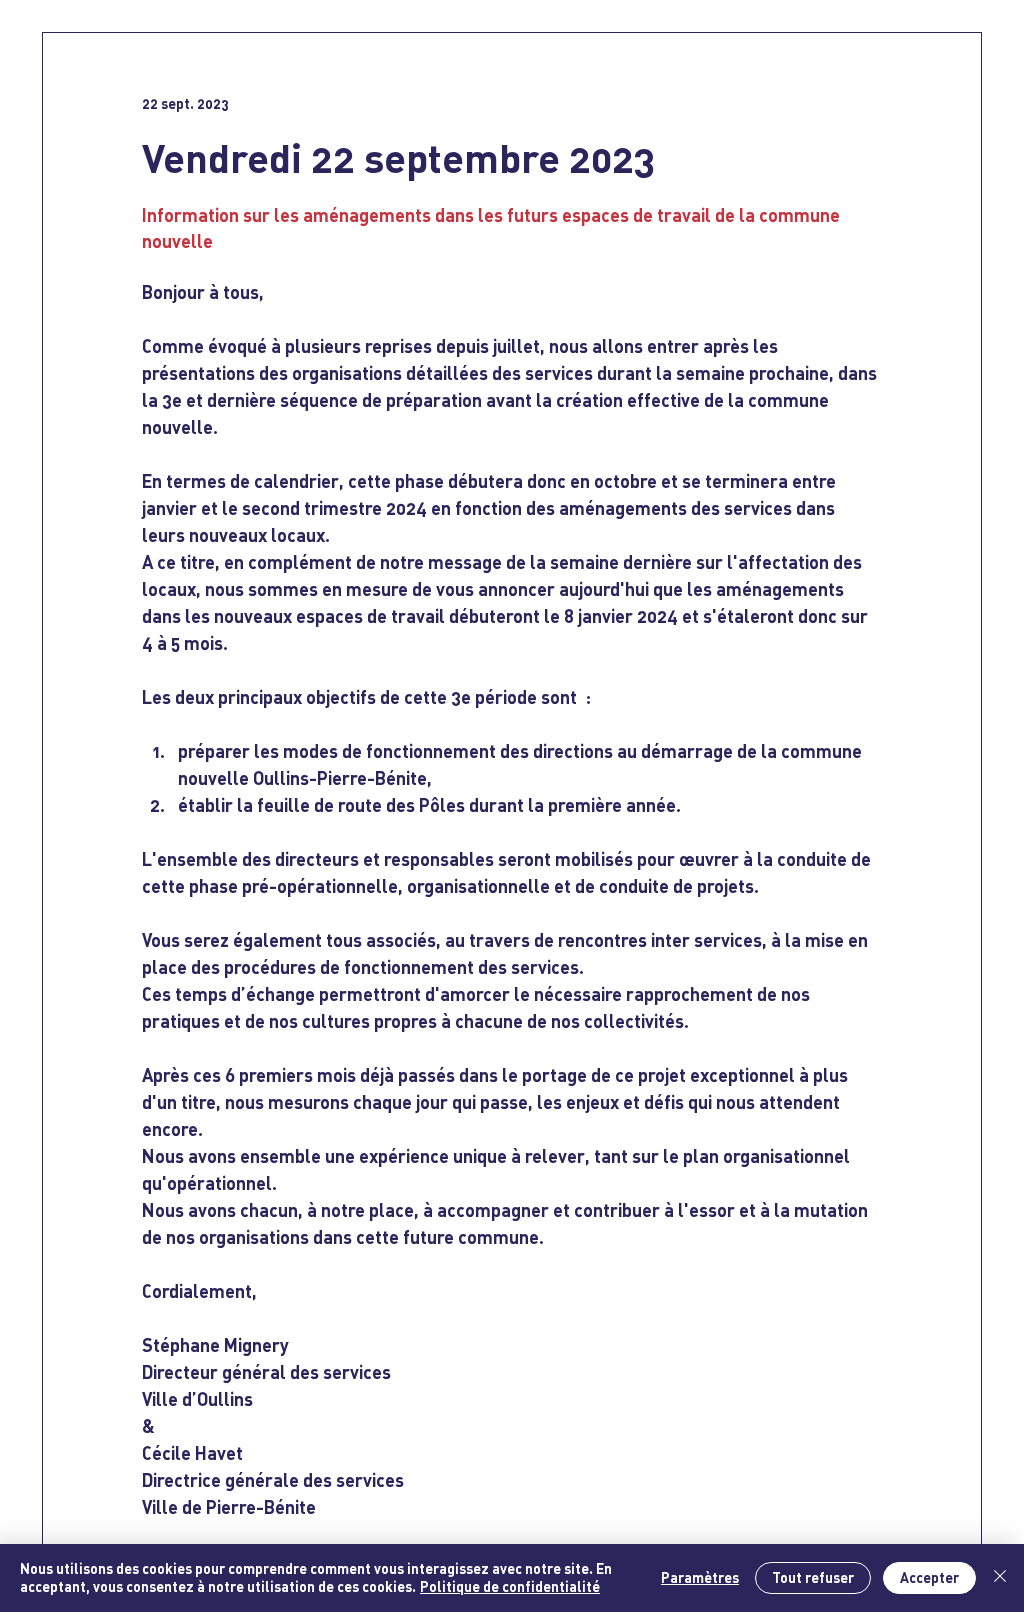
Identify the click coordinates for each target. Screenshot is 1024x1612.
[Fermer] (1000, 1578)
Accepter (929, 1577)
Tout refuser (813, 1577)
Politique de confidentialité (510, 1586)
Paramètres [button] (700, 1577)
